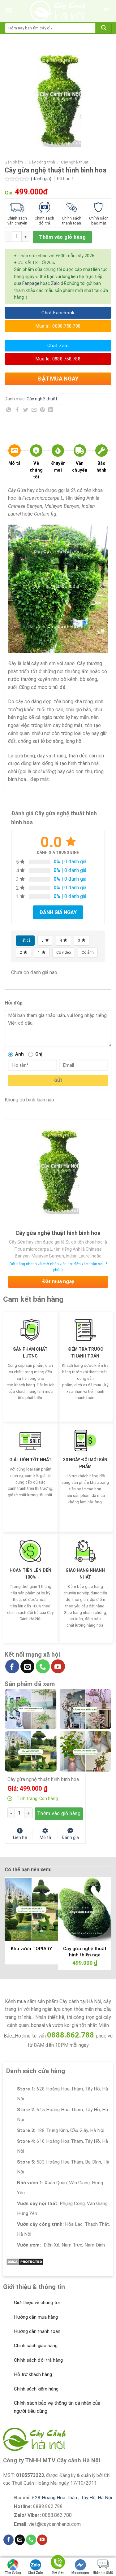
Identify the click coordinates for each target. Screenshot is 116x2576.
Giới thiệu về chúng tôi (37, 2303)
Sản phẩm (14, 162)
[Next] (106, 1918)
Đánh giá (70, 1837)
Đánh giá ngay (58, 912)
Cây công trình (42, 162)
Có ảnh (88, 952)
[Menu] (9, 11)
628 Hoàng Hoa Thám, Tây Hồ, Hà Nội (72, 2498)
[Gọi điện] (58, 2563)
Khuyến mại (58, 467)
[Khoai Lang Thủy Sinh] (85, 1751)
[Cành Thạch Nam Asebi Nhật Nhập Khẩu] (31, 1709)
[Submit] (104, 28)
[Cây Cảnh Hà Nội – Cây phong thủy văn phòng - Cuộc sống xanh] (58, 11)
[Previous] (10, 1918)
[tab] (14, 464)
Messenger (80, 2573)
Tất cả (25, 940)
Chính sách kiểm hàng (36, 2389)
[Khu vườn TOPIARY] (31, 1751)
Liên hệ (20, 1837)
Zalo (55, 283)
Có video (64, 952)
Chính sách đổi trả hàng (38, 2360)
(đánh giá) (42, 179)
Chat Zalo (35, 2573)
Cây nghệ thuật (75, 162)
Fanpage (31, 283)
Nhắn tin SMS (103, 2573)
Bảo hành (102, 467)
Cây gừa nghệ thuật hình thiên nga (85, 1952)
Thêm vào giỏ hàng (62, 237)
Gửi (58, 1080)
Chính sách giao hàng (36, 2346)
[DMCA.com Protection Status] (25, 2261)
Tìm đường (13, 2573)
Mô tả (14, 463)
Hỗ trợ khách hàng (33, 2374)
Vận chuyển (80, 467)
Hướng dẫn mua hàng (36, 2317)
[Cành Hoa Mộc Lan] (85, 1709)
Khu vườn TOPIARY (31, 1949)
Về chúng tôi (36, 470)
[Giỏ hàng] (106, 11)
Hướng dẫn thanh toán (37, 2331)
